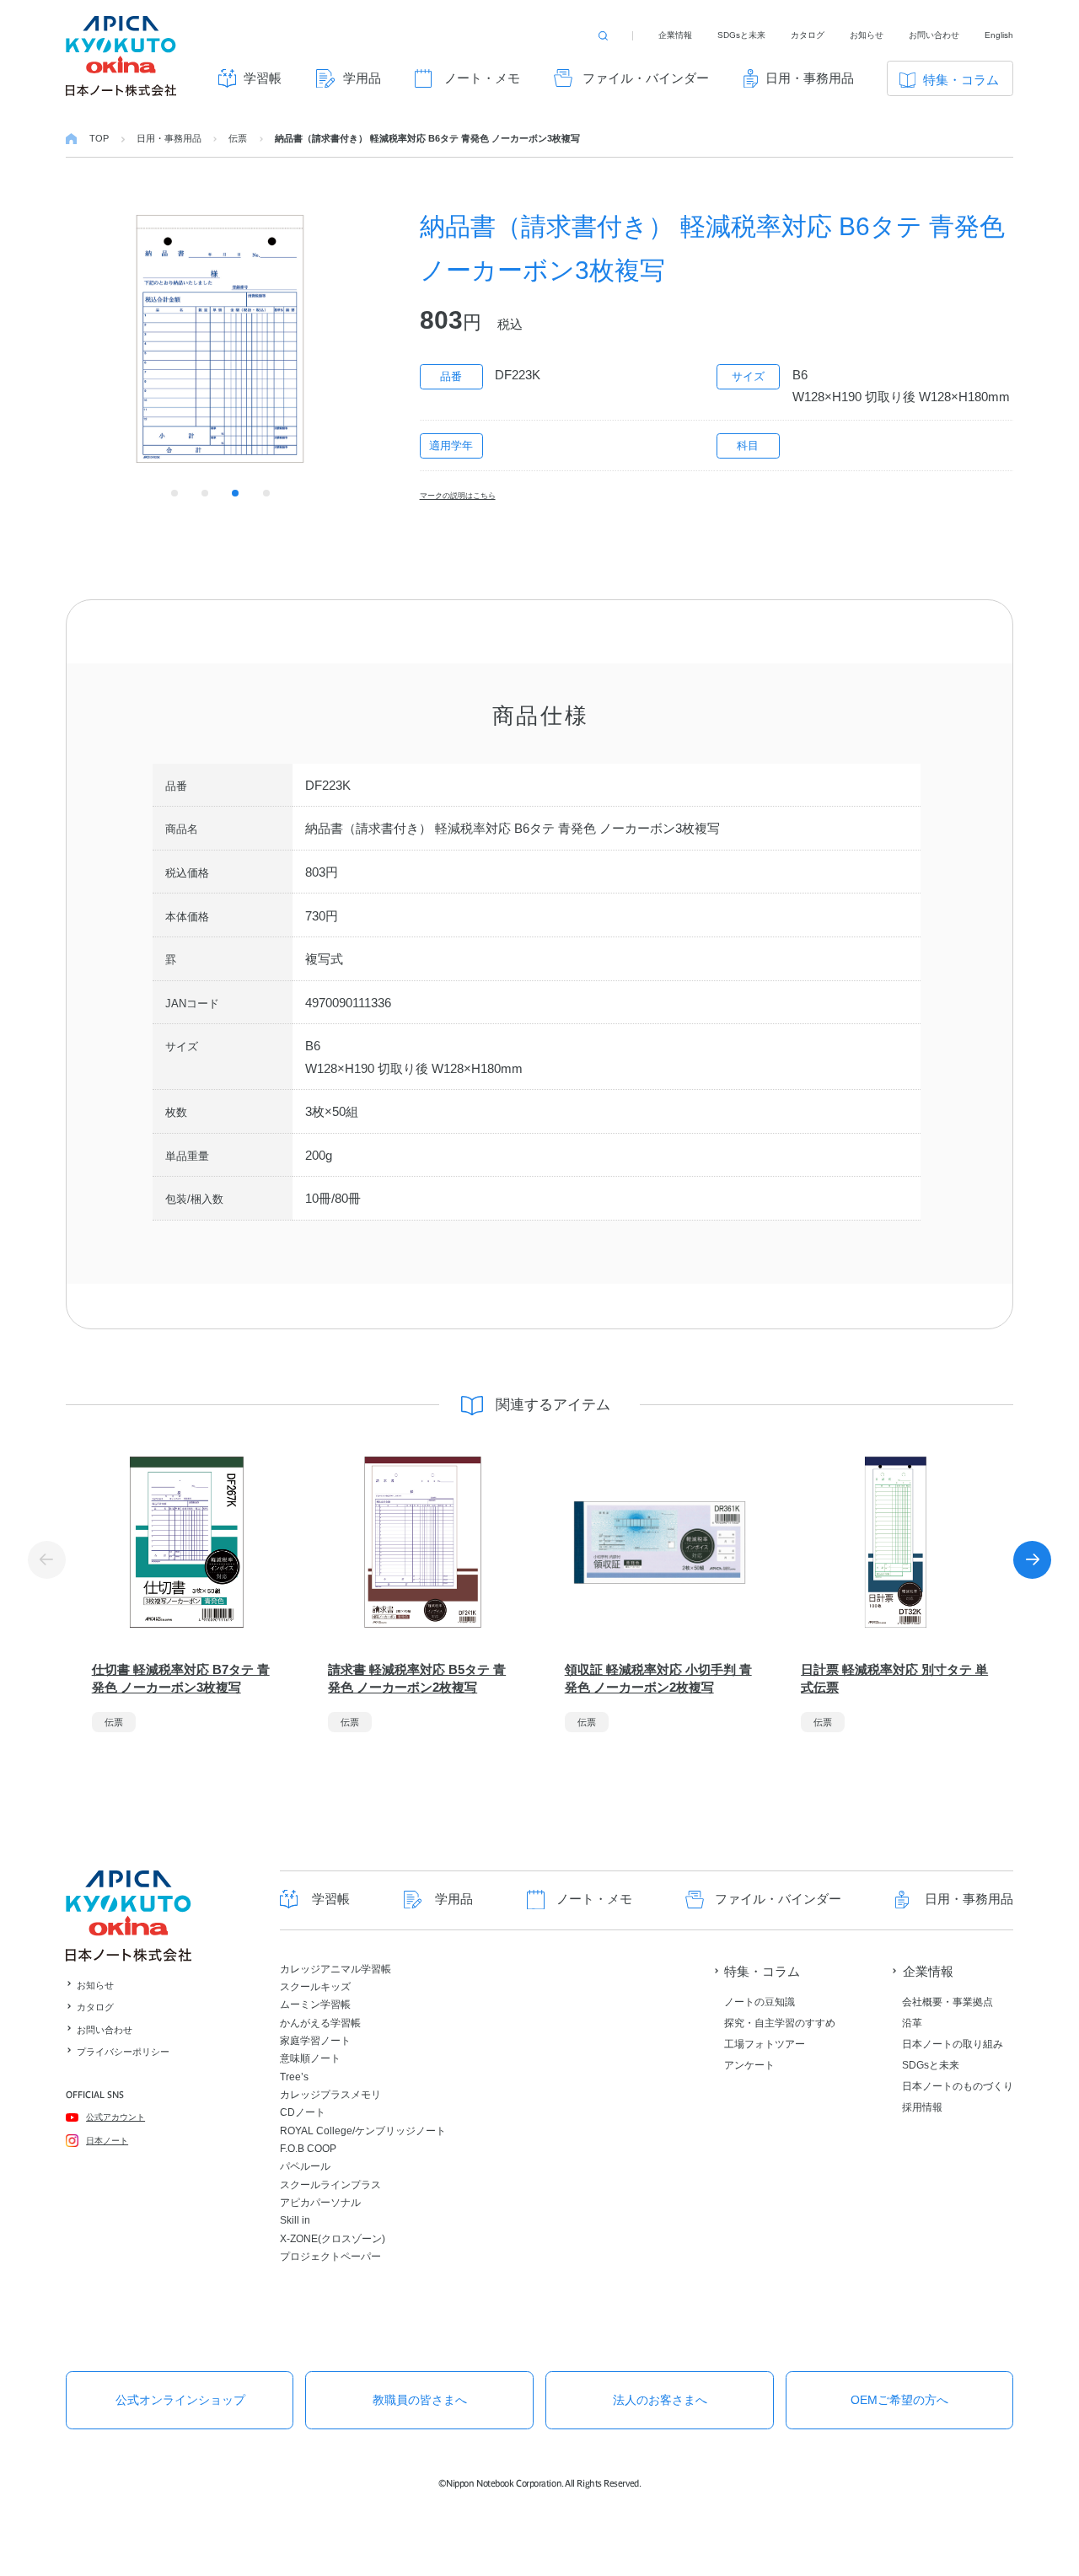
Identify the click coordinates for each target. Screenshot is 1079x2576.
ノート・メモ (482, 78)
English (999, 35)
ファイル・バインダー (646, 78)
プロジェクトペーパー (330, 2257)
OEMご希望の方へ (899, 2400)
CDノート (303, 2112)
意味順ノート (310, 2058)
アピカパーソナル (320, 2203)
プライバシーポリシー (123, 2052)
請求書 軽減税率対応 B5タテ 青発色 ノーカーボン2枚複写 (417, 1678)
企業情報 (675, 35)
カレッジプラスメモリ (330, 2095)
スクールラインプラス (330, 2185)
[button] (1032, 1560)
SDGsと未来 (741, 35)
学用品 (362, 78)
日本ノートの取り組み (953, 2044)
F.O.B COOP (308, 2149)
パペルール (305, 2166)
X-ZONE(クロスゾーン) (333, 2239)
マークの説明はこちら (458, 496)
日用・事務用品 (810, 78)
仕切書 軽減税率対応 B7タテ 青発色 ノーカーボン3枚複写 (181, 1678)
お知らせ (867, 35)
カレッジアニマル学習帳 (336, 1969)
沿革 (912, 2023)
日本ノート (107, 2141)
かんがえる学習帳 (320, 2023)
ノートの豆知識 (760, 2002)
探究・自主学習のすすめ (780, 2023)
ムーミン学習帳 (315, 2004)
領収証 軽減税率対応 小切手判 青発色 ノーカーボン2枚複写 (658, 1678)
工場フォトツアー (765, 2044)
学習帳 (263, 78)
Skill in (295, 2220)
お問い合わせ (934, 35)
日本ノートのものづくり (958, 2086)
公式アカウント (115, 2117)
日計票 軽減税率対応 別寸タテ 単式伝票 (894, 1678)
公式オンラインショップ (180, 2400)
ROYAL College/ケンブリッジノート (363, 2131)
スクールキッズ (315, 1987)
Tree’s (294, 2077)
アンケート (749, 2065)
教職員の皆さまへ (420, 2400)
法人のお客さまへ (660, 2400)
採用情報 (922, 2107)
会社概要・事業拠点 (947, 2002)
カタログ (808, 35)
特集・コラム (961, 80)
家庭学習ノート (315, 2041)
